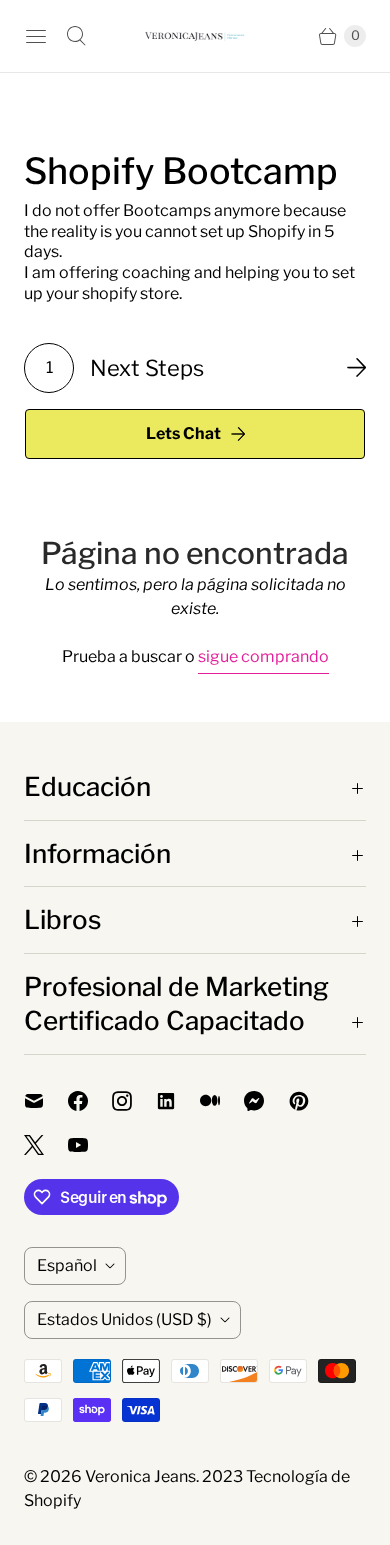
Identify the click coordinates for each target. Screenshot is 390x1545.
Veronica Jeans (140, 1476)
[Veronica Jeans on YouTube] (90, 1145)
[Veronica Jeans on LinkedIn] (178, 1101)
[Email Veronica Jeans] (46, 1101)
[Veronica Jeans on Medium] (222, 1101)
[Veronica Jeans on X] (46, 1145)
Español (67, 1265)
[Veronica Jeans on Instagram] (134, 1101)
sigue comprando (263, 656)
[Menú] (36, 36)
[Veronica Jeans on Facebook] (90, 1101)
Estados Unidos (124, 1319)
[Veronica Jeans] (195, 36)
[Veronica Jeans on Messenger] (266, 1101)
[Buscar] (76, 36)
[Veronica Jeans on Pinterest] (311, 1101)
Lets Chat (183, 433)
